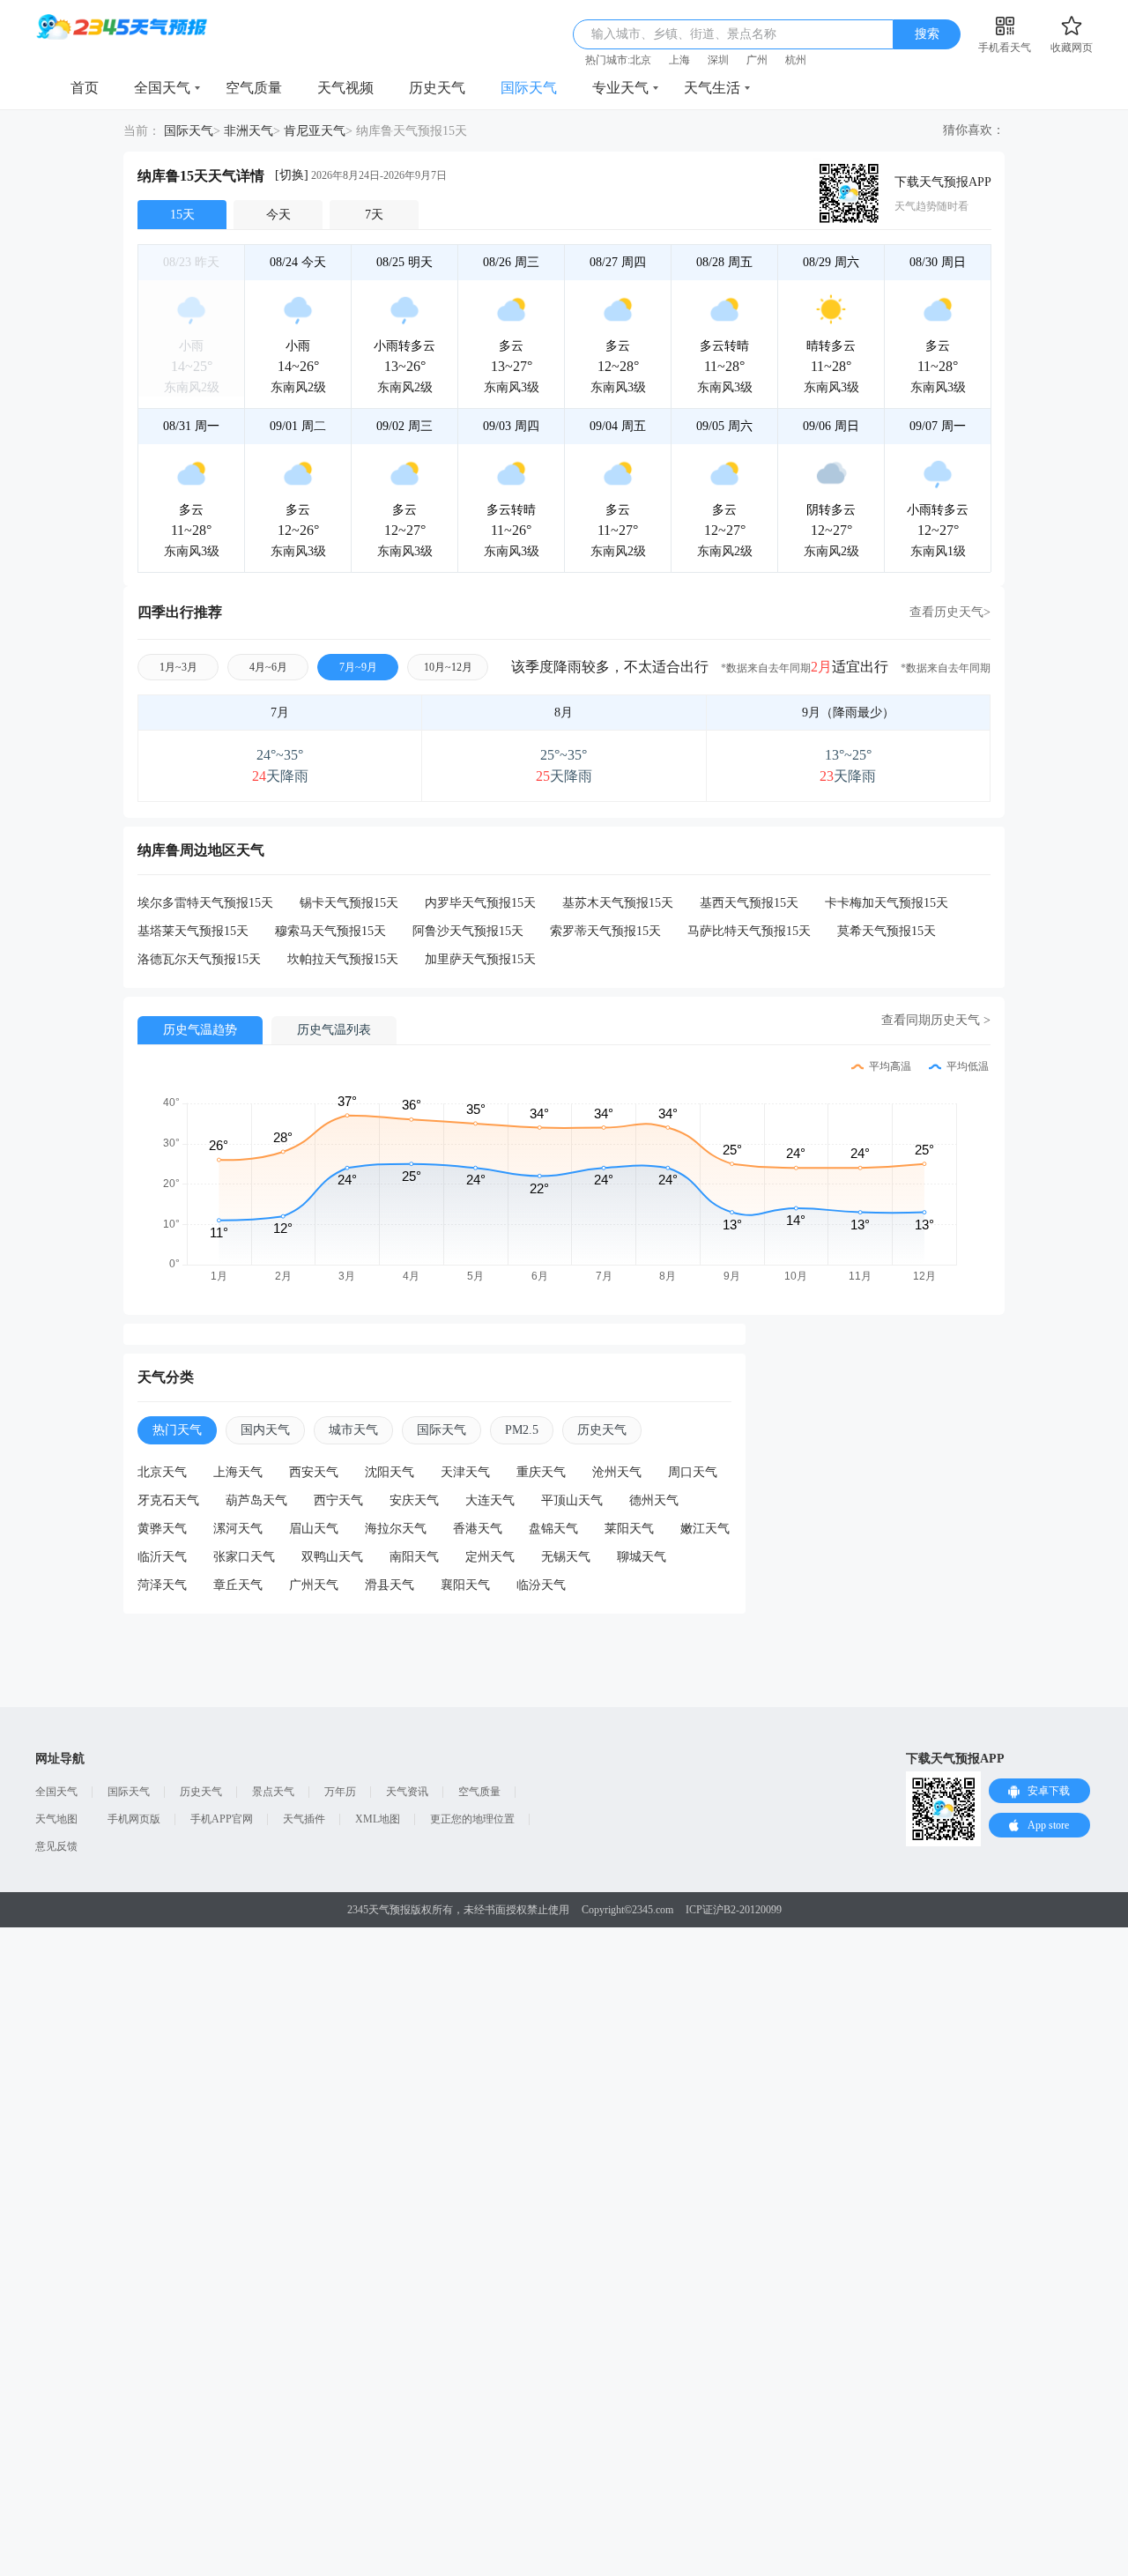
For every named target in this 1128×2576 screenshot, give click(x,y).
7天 (374, 215)
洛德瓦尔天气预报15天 (199, 959)
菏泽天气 (162, 1585)
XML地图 (378, 1819)
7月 (280, 713)
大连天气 (490, 1500)
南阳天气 (414, 1557)
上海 (679, 60)
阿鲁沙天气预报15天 (468, 931)
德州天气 (654, 1500)
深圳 (718, 60)
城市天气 (353, 1430)
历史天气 (437, 88)
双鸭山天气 (332, 1557)
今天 (278, 215)
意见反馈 (56, 1846)
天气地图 (56, 1819)
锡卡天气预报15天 (349, 903)
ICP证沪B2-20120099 (734, 1910)
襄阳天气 (465, 1585)
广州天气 (314, 1585)
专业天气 (620, 88)
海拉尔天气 (396, 1529)
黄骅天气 (162, 1529)
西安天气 (314, 1472)
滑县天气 (390, 1585)
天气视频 (345, 88)
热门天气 (177, 1430)
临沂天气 (162, 1557)
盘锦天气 (553, 1529)
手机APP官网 (222, 1819)
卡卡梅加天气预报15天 (887, 903)
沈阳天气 (390, 1472)
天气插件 (304, 1819)
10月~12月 (448, 667)
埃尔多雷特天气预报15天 (205, 903)
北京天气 (162, 1472)
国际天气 (529, 88)
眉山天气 (314, 1529)
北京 (641, 60)
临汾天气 (541, 1585)
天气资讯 (407, 1792)
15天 (182, 215)
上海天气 (238, 1472)
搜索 (927, 34)
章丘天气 (238, 1585)
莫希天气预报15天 (887, 931)
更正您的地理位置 (472, 1819)
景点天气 (273, 1792)
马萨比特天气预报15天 (749, 931)
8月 (564, 713)
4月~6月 (268, 667)
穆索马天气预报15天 (330, 931)
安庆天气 (414, 1500)
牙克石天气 (168, 1500)
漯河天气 (238, 1529)
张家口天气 (244, 1557)
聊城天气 (642, 1557)
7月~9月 (358, 667)
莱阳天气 (629, 1529)
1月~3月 (178, 667)
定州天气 (490, 1557)
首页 (85, 88)
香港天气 (478, 1529)
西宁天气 (338, 1500)
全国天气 (162, 88)
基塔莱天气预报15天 (193, 931)
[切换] (292, 175)
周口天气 (693, 1472)
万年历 (340, 1792)
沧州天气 (617, 1472)
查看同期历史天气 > (936, 1020)
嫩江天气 (705, 1529)
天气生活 (712, 88)
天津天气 (465, 1472)
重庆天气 (541, 1472)
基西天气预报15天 (749, 903)
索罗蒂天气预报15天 (605, 931)
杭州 (796, 60)
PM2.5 (522, 1430)
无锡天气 (566, 1557)
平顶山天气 (572, 1500)
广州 (757, 60)
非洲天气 (249, 131)
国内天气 (265, 1430)
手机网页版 (134, 1819)
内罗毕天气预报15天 (480, 903)
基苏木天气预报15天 (618, 903)
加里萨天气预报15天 (480, 959)
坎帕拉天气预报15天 (343, 959)
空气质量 (254, 88)
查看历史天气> (950, 612)
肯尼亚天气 (315, 131)
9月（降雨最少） (848, 713)
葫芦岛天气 (256, 1500)
